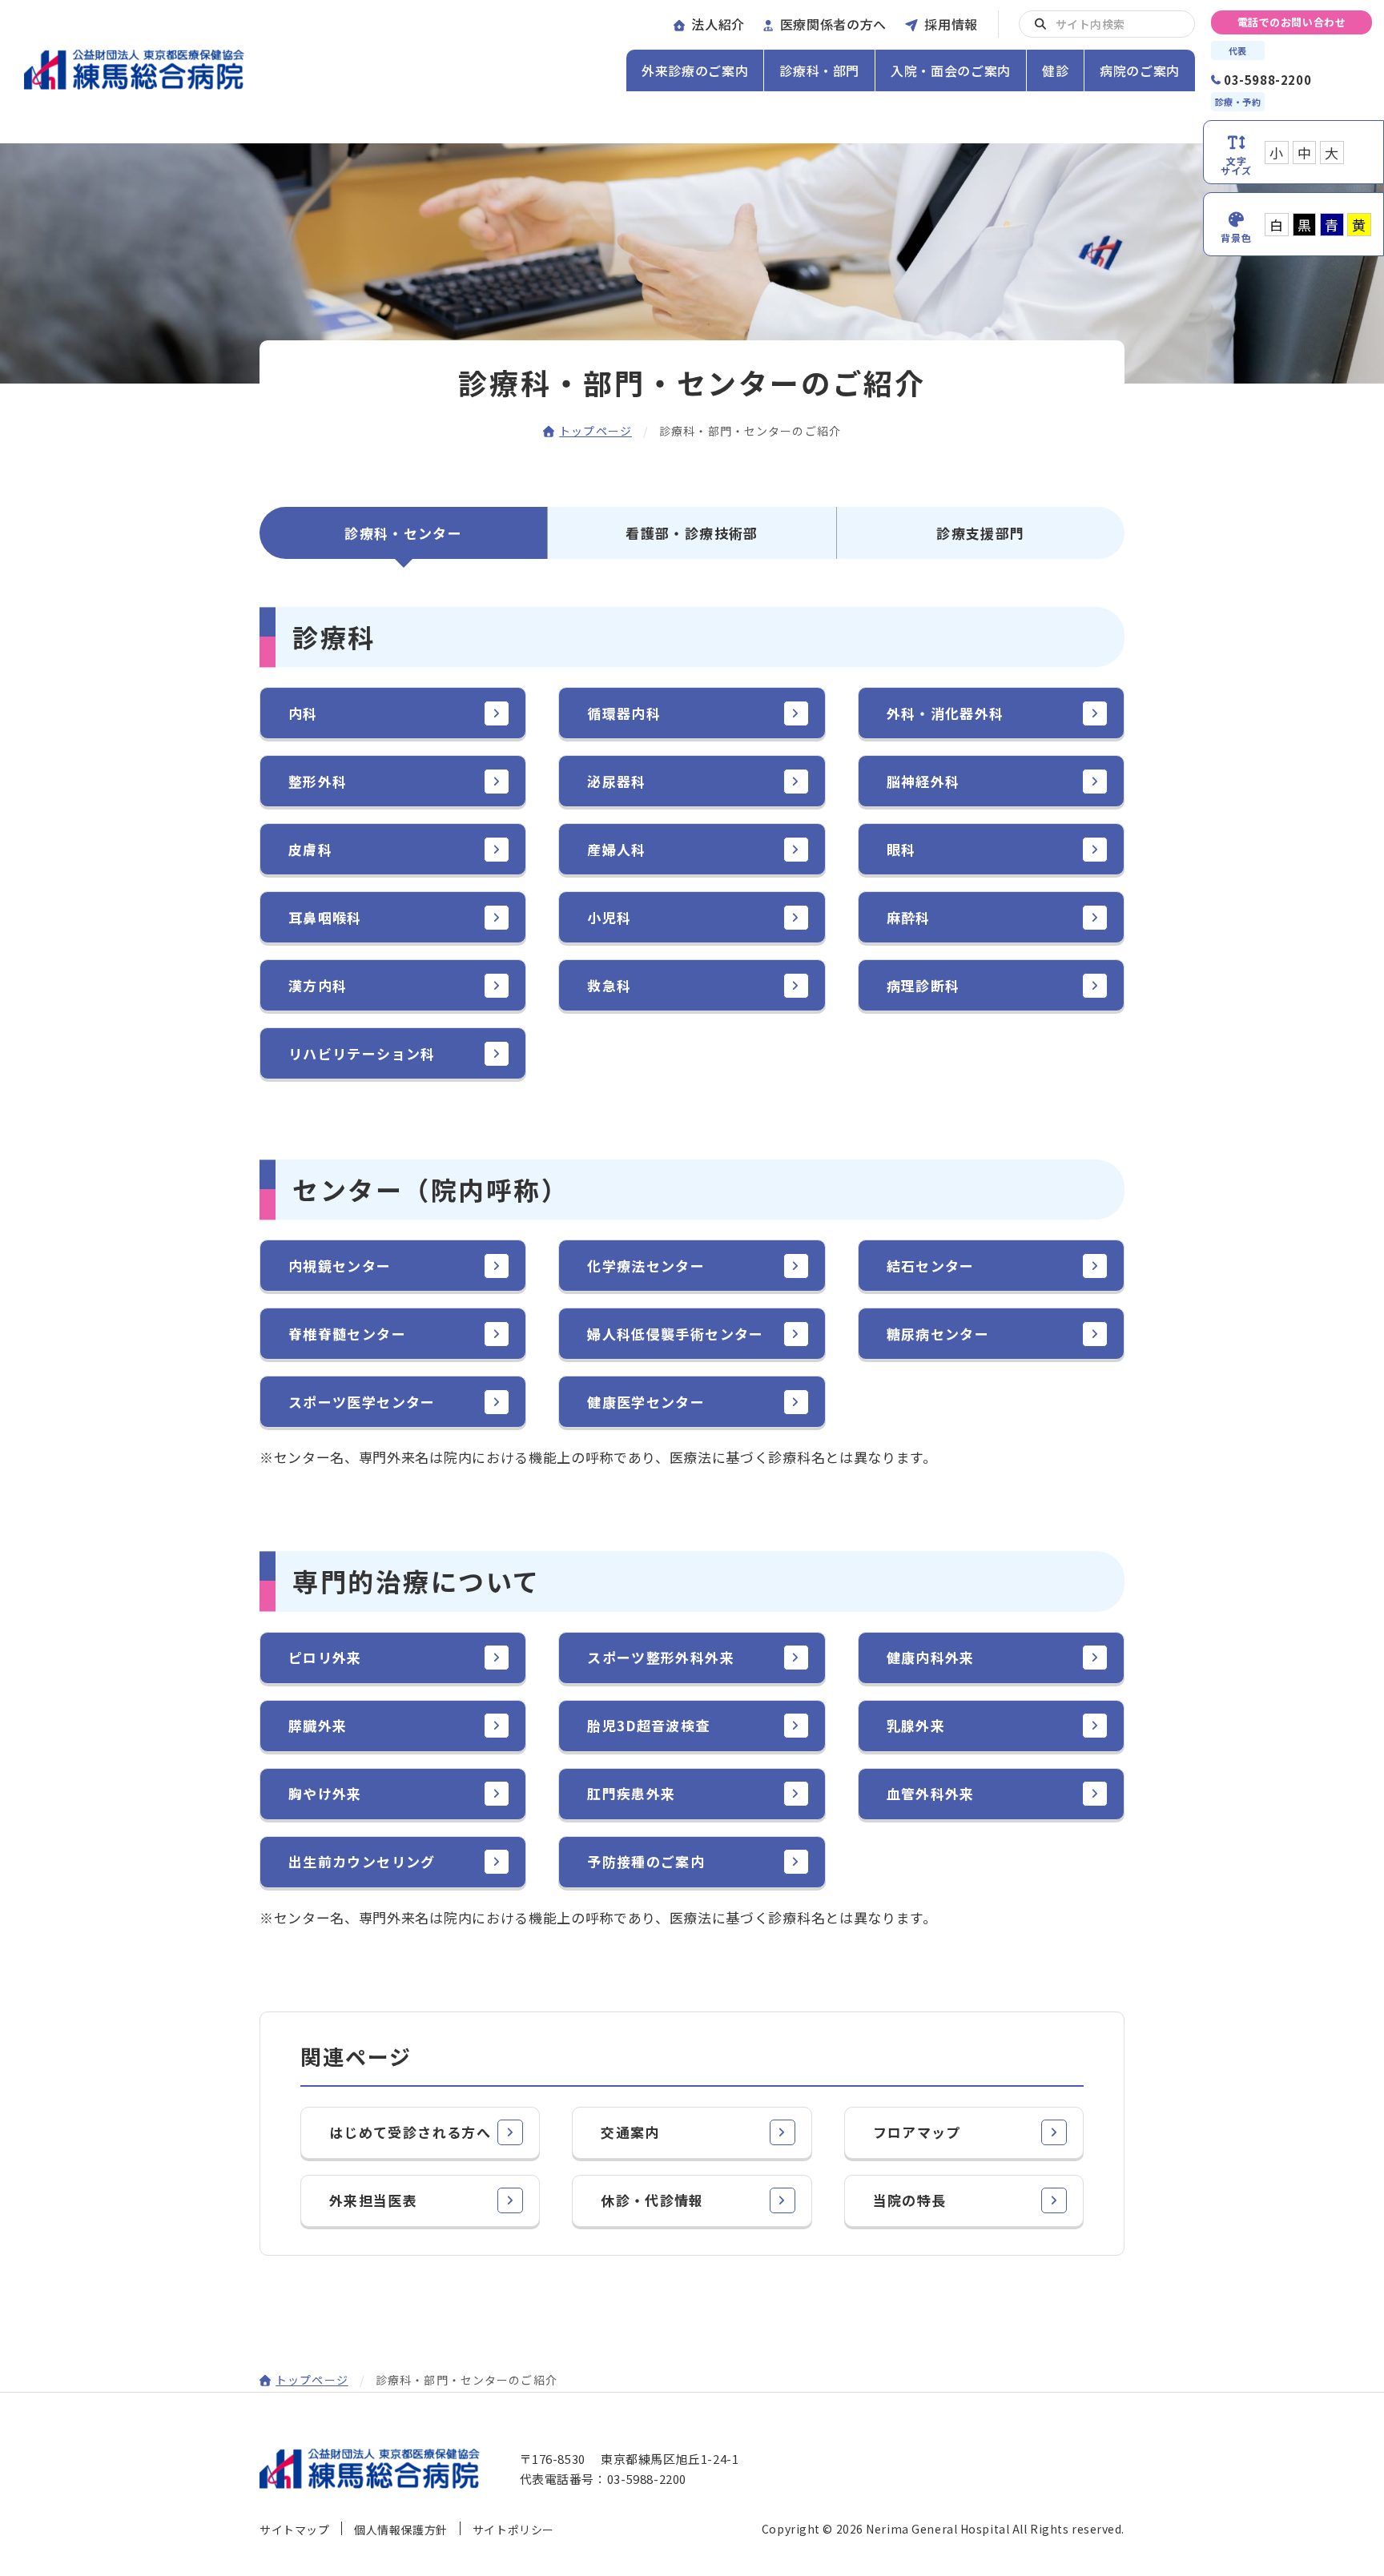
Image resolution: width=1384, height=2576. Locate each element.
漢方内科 (318, 985)
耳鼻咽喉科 (325, 917)
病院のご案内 (1140, 70)
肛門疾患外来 (631, 1793)
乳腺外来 (916, 1725)
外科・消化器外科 (945, 713)
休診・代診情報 (652, 2200)
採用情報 (951, 24)
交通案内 (630, 2132)
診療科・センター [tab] (403, 533)
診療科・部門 (819, 70)
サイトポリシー (513, 2530)
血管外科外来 (931, 1793)
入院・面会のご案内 (951, 70)
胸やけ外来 (325, 1793)
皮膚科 (310, 849)
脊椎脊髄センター (347, 1334)
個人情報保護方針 (400, 2530)
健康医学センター (646, 1402)
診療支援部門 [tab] (980, 533)
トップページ (595, 431)
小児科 (609, 917)
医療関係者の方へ (833, 24)
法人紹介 (718, 24)
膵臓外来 (318, 1725)
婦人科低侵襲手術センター (675, 1334)
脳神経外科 (923, 781)
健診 (1055, 70)
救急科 (609, 985)
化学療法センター (646, 1266)
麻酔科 (909, 917)
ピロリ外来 (325, 1657)
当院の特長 (910, 2200)
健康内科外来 (931, 1657)
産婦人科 (616, 849)
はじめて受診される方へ (410, 2132)
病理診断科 (923, 985)
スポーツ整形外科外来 (661, 1657)
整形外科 (318, 781)
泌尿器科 (616, 781)
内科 (303, 713)
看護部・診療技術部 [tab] (692, 533)
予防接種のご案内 (646, 1861)
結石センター (931, 1266)
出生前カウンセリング (362, 1861)
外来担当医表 (373, 2200)
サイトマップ (294, 2530)
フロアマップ (917, 2132)
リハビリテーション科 (362, 1053)
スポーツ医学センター (362, 1402)
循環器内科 (624, 713)
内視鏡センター (340, 1266)
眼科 (901, 849)
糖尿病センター (938, 1334)
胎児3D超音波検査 (648, 1725)
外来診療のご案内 (695, 70)
